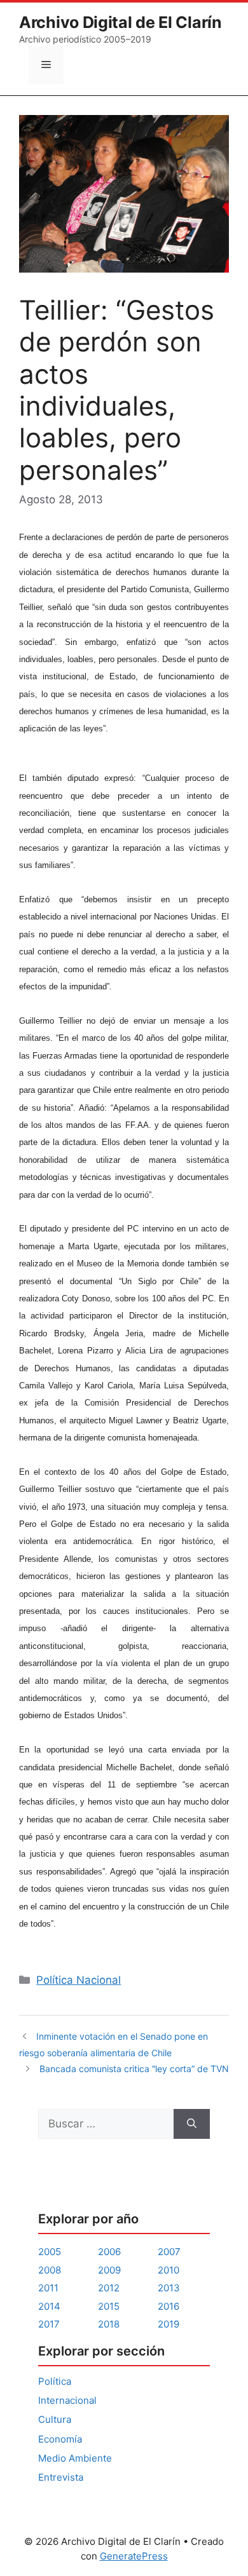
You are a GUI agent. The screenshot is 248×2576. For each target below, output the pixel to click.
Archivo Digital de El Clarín (121, 22)
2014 (49, 2306)
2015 (109, 2306)
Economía (60, 2439)
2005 (50, 2252)
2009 (109, 2270)
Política (55, 2381)
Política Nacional (79, 1980)
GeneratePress (134, 2556)
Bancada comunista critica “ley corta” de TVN (134, 2069)
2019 (169, 2324)
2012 (109, 2288)
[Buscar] (192, 2124)
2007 (169, 2252)
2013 (169, 2288)
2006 (109, 2252)
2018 (109, 2324)
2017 (49, 2324)
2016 (169, 2306)
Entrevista (61, 2477)
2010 (169, 2270)
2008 (50, 2270)
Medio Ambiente (75, 2458)
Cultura (55, 2419)
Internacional (67, 2400)
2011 (48, 2288)
